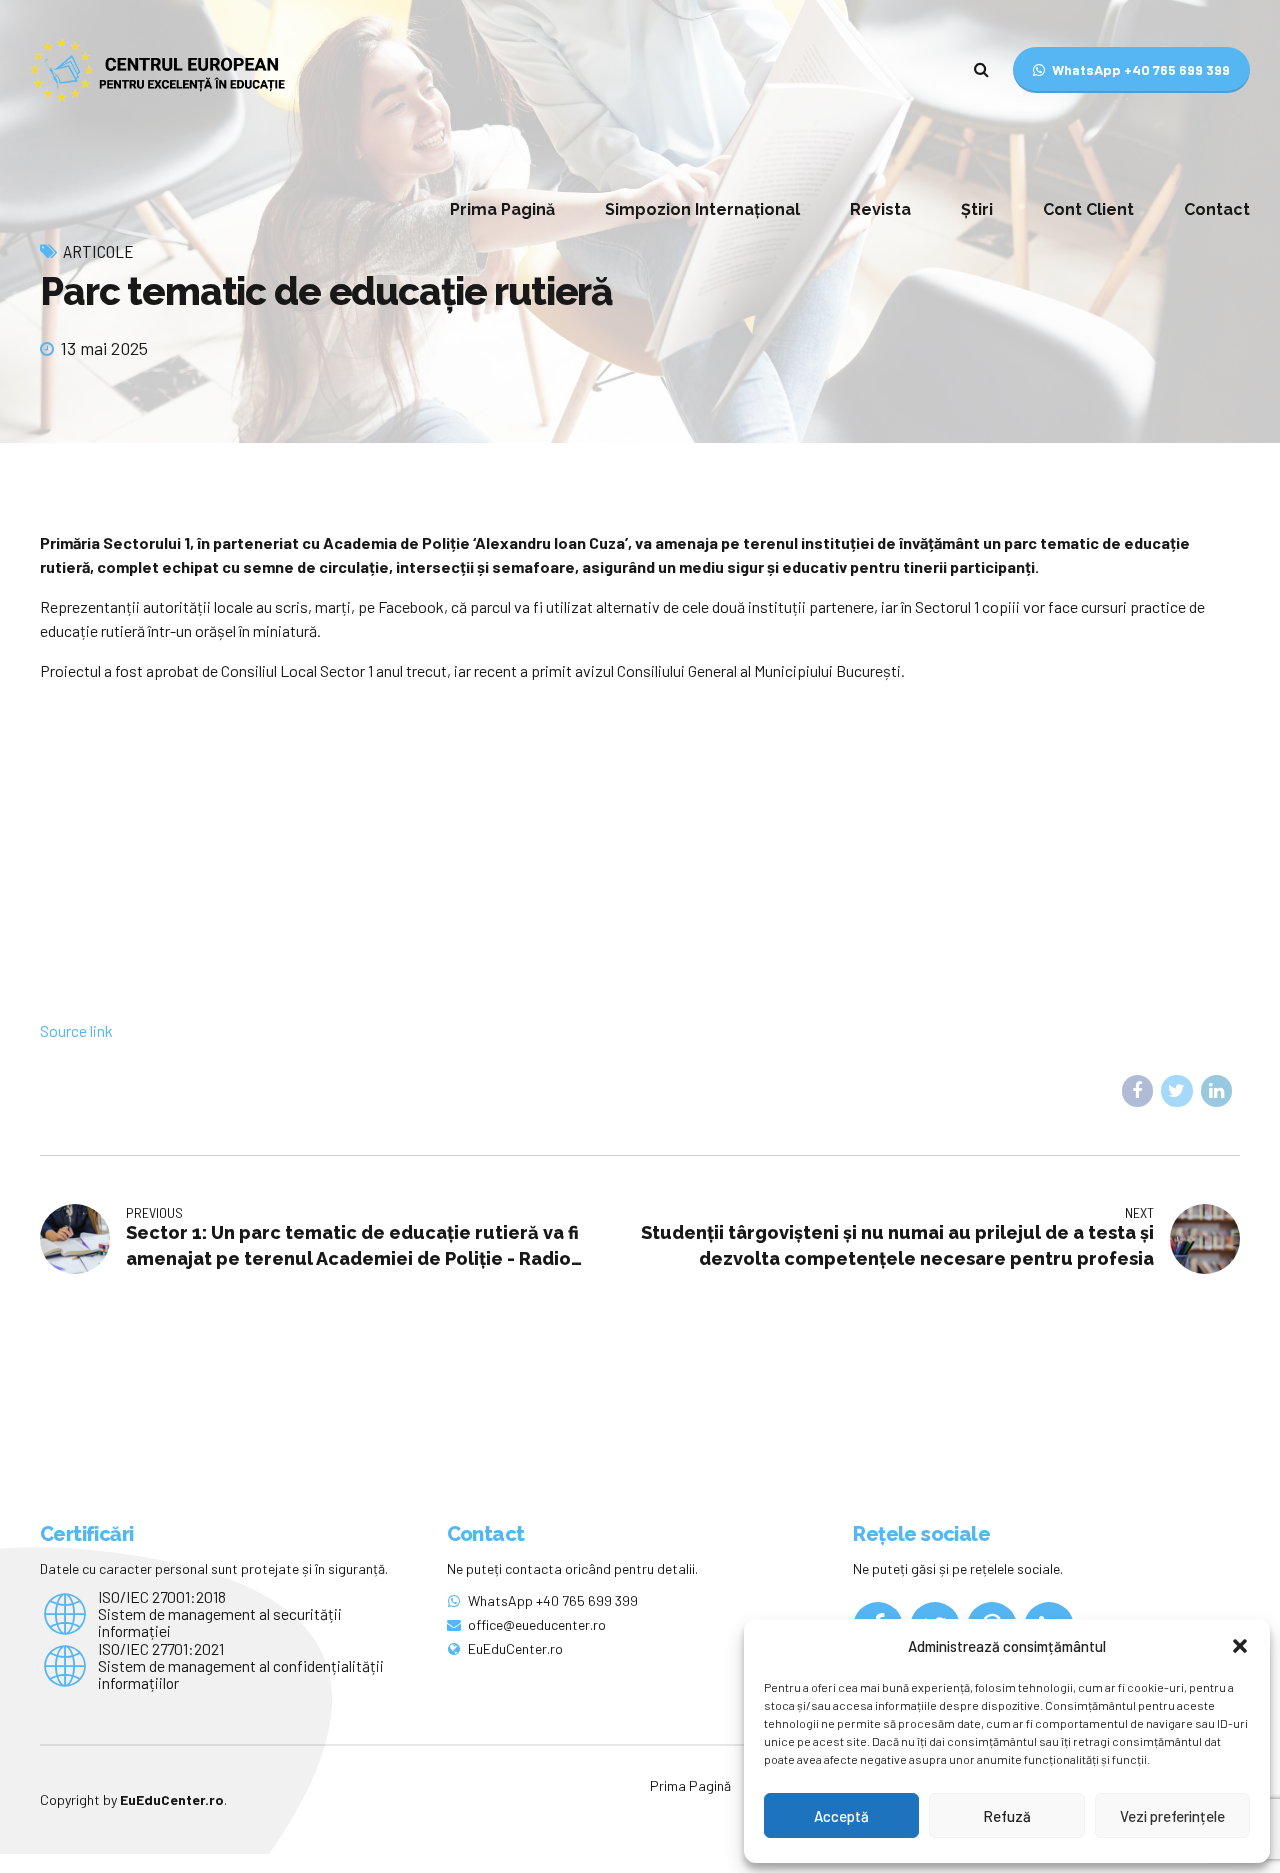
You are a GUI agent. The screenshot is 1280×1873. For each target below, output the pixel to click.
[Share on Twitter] (1177, 1091)
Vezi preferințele (1172, 1816)
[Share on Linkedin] (1217, 1091)
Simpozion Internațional (702, 209)
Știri (977, 209)
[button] (1240, 1646)
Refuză (1007, 1816)
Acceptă (841, 1816)
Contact (1217, 209)
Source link (76, 1030)
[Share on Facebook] (1138, 1091)
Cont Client (1088, 209)
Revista (880, 209)
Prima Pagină (502, 209)
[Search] (981, 69)
